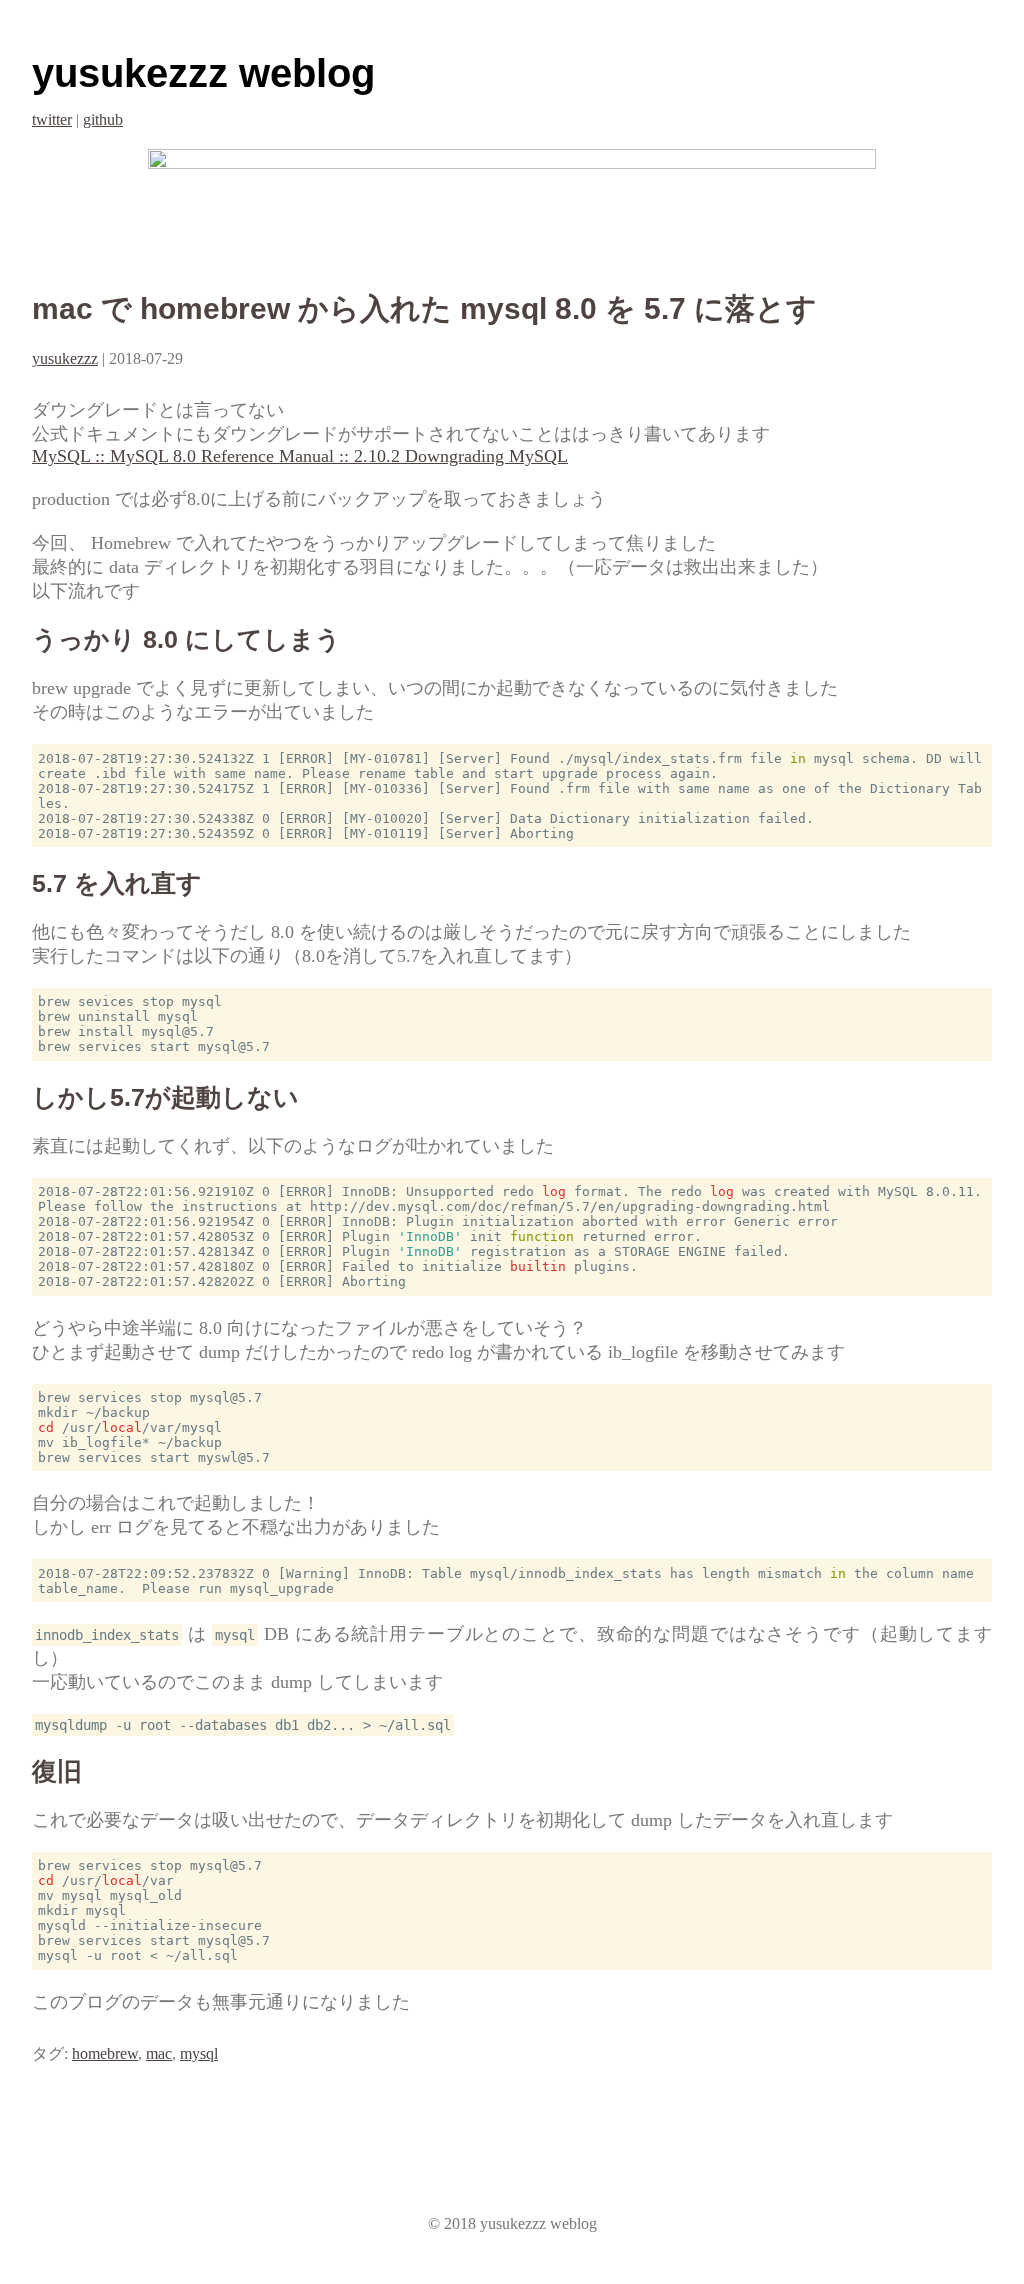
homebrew (105, 2053)
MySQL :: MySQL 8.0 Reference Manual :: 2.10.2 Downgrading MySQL (300, 456)
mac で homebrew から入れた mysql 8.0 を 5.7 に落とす (424, 308)
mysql (199, 2053)
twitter (52, 119)
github (103, 119)
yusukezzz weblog (203, 73)
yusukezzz (65, 358)
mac (159, 2053)
